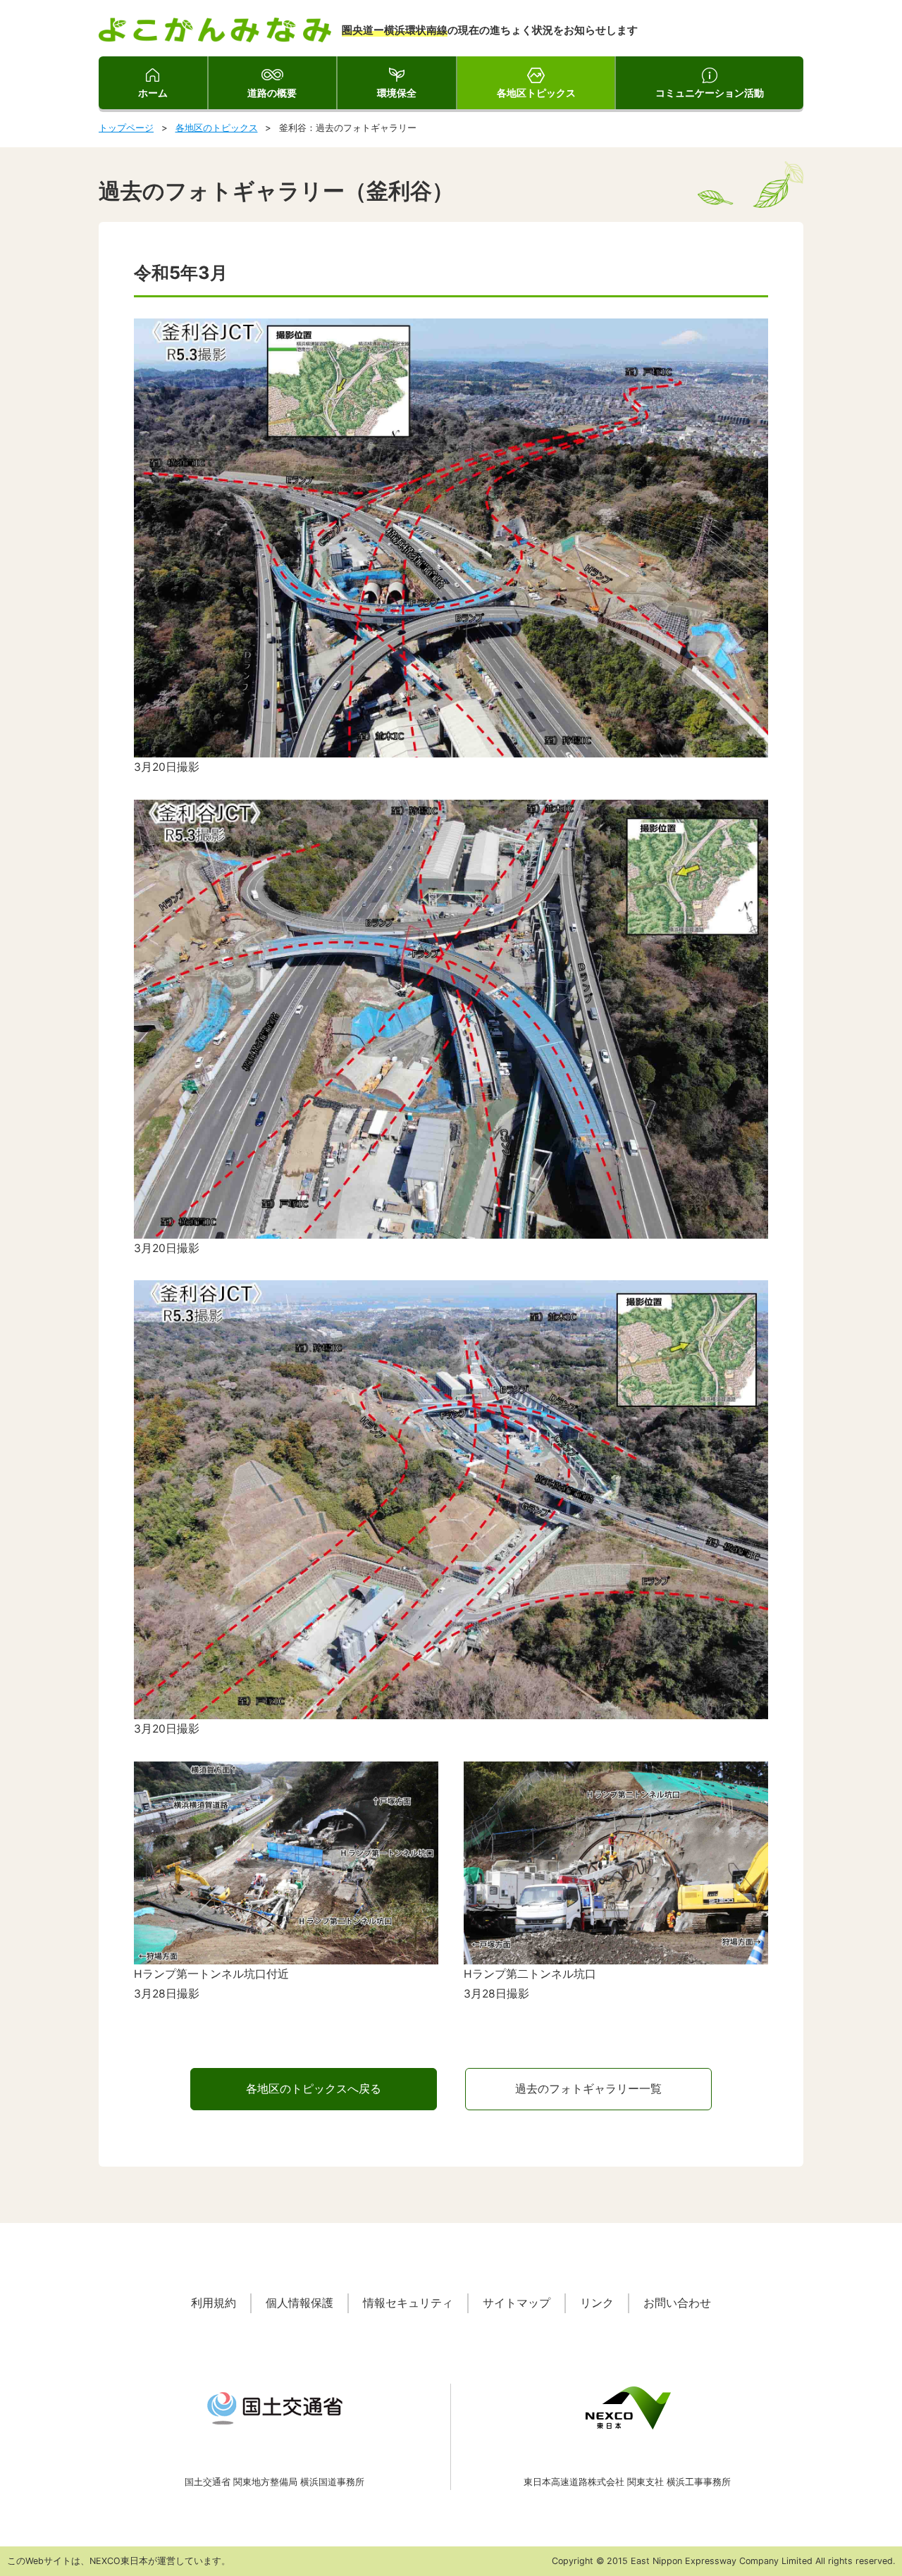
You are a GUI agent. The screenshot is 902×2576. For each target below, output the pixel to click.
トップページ (126, 128)
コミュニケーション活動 (710, 93)
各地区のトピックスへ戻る (314, 2089)
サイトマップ (517, 2303)
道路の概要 (272, 93)
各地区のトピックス (217, 128)
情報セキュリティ (408, 2303)
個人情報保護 (299, 2303)
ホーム (153, 93)
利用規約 (214, 2303)
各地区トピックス (536, 93)
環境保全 (397, 93)
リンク (597, 2303)
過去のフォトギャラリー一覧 (588, 2089)
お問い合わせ (677, 2303)
